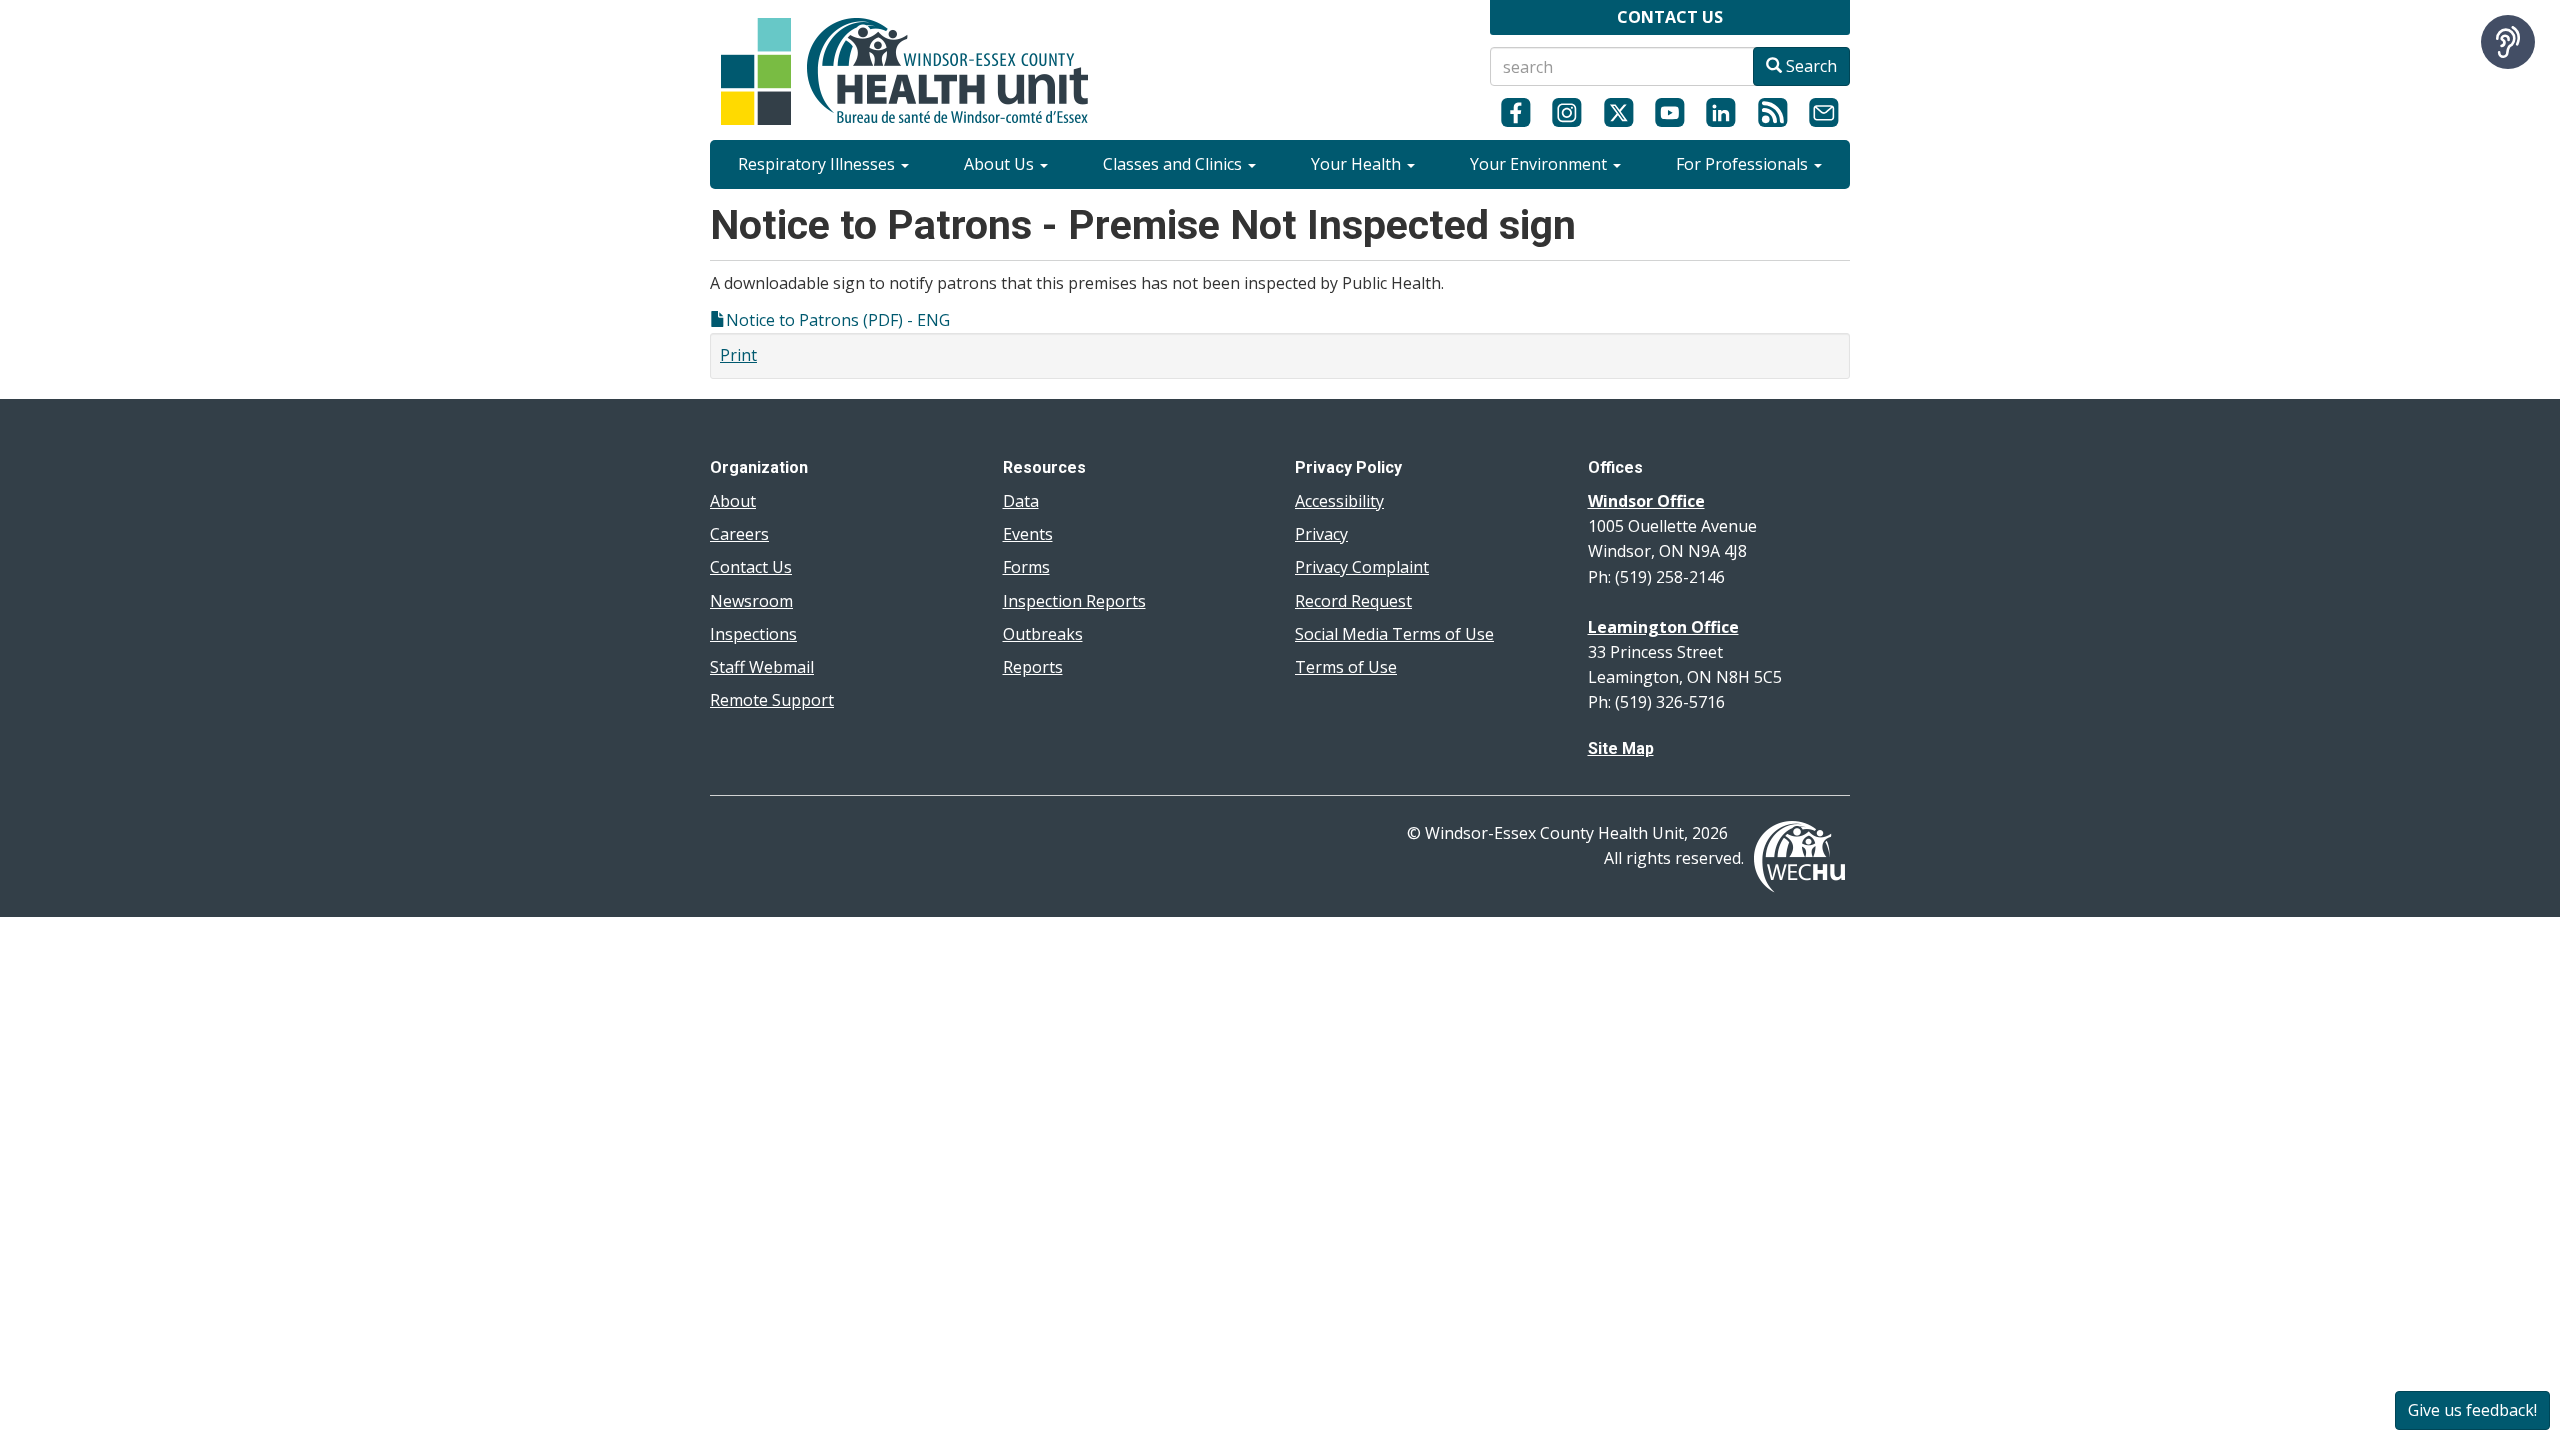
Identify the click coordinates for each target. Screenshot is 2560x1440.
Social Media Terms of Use (1394, 634)
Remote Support (772, 700)
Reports (1033, 667)
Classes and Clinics (1174, 164)
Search (1809, 66)
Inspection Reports (1074, 601)
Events (1028, 534)
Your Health (1358, 164)
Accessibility (1339, 501)
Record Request (1353, 601)
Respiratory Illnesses (818, 164)
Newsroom (751, 601)
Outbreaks (1043, 634)
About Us (1001, 164)
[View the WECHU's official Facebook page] (1515, 112)
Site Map (1621, 748)
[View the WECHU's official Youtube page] (1669, 112)
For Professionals (1744, 164)
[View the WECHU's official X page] (1618, 112)
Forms (1026, 567)
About (733, 501)
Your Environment (1540, 164)
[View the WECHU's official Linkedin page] (1721, 112)
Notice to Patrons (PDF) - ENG (838, 320)
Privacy (1321, 534)
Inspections (753, 634)
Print (738, 355)
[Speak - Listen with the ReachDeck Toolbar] (2508, 42)
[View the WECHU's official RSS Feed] (1772, 112)
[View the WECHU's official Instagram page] (1566, 112)
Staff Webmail (762, 667)
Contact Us (751, 567)
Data (1021, 501)
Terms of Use (1346, 667)
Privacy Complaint (1362, 567)
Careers (739, 534)
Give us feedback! (2472, 1410)
